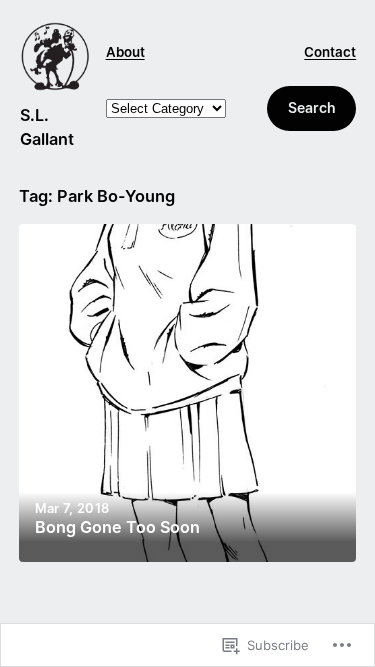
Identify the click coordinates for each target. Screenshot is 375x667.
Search (312, 107)
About (125, 52)
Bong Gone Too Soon (117, 527)
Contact (330, 52)
